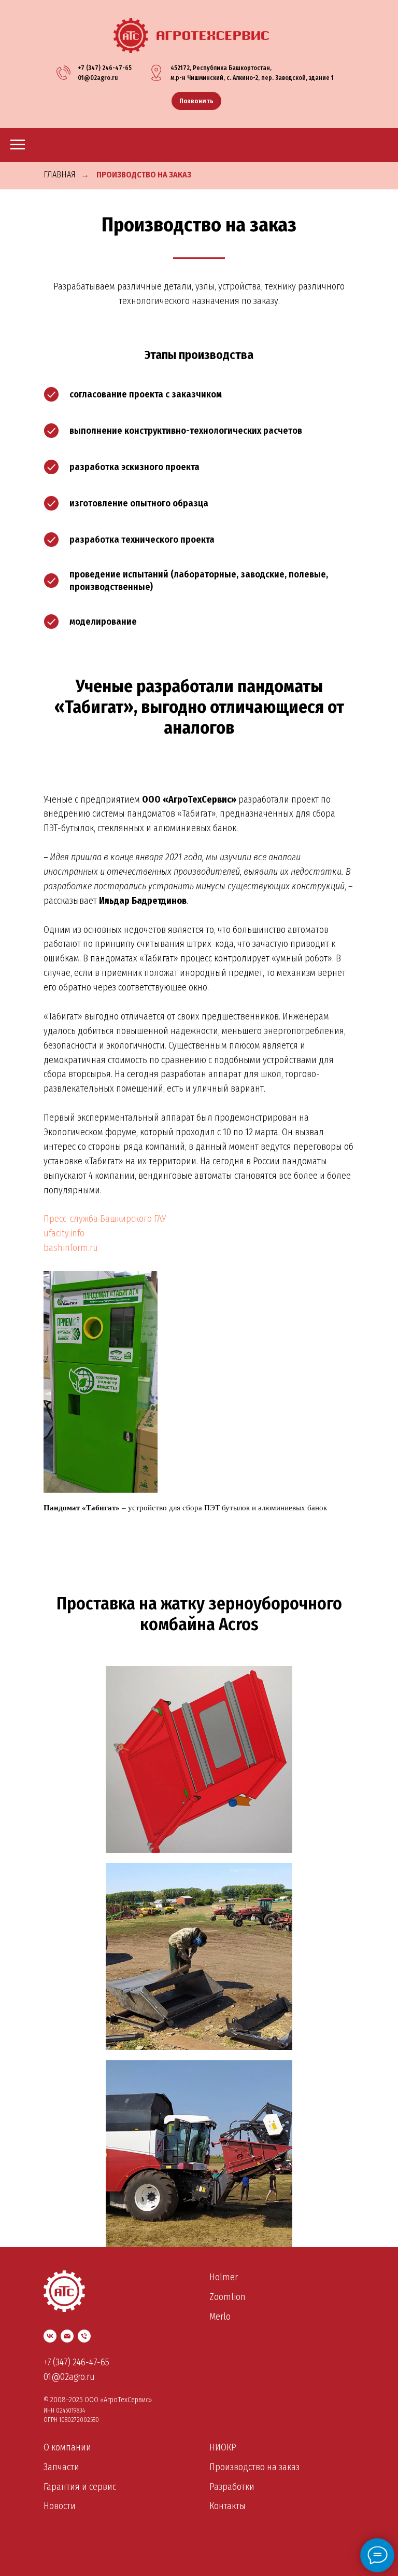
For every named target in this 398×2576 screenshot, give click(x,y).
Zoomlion (228, 2297)
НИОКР (223, 2447)
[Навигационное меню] (18, 145)
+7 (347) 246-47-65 (105, 68)
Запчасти (61, 2467)
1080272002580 (79, 2420)
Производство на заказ (144, 175)
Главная (60, 175)
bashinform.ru (71, 1248)
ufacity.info (64, 1233)
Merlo (220, 2317)
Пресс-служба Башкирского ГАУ (105, 1219)
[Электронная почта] (67, 2336)
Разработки (232, 2487)
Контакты (228, 2506)
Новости (60, 2506)
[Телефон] (84, 2336)
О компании (67, 2447)
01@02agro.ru (98, 78)
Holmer (224, 2277)
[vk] (50, 2336)
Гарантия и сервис (80, 2487)
